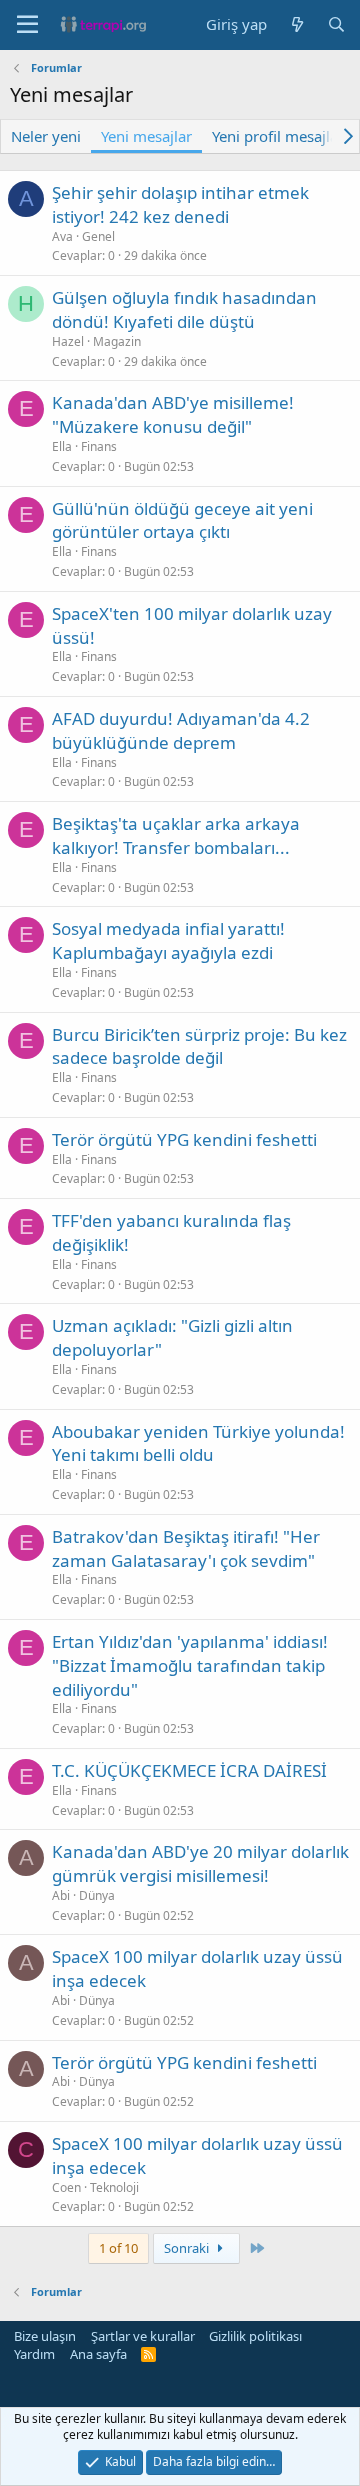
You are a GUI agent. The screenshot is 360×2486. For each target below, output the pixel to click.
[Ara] (336, 24)
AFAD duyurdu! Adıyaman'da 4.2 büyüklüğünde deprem (181, 730)
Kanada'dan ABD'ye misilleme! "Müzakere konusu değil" (173, 414)
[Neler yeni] (296, 24)
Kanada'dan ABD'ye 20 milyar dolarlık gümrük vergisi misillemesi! (200, 1863)
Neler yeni (46, 136)
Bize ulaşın (45, 2336)
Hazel (68, 341)
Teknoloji (114, 2187)
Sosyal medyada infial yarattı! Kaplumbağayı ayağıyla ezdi (168, 940)
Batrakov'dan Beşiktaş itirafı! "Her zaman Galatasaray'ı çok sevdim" (186, 1548)
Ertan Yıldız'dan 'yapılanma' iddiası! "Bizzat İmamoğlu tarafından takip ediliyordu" (190, 1665)
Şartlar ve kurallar (143, 2336)
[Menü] (27, 25)
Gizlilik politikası (255, 2336)
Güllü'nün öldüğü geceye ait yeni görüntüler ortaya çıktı (182, 520)
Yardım (34, 2354)
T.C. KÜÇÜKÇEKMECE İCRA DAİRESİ (189, 1770)
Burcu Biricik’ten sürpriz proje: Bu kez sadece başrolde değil (199, 1046)
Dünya (97, 1895)
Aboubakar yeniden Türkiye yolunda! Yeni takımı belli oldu (198, 1443)
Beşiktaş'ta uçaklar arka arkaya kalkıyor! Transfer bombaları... (176, 835)
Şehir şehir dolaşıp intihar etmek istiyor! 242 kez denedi (180, 204)
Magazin (117, 341)
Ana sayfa (98, 2354)
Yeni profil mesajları (280, 136)
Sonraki (188, 2248)
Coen (66, 2187)
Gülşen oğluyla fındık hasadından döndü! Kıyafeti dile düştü (184, 309)
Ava (62, 236)
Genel (98, 236)
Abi (61, 1895)
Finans (99, 446)
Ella (62, 446)
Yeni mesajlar (146, 136)
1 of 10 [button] (118, 2248)
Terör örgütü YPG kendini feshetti (184, 1139)
